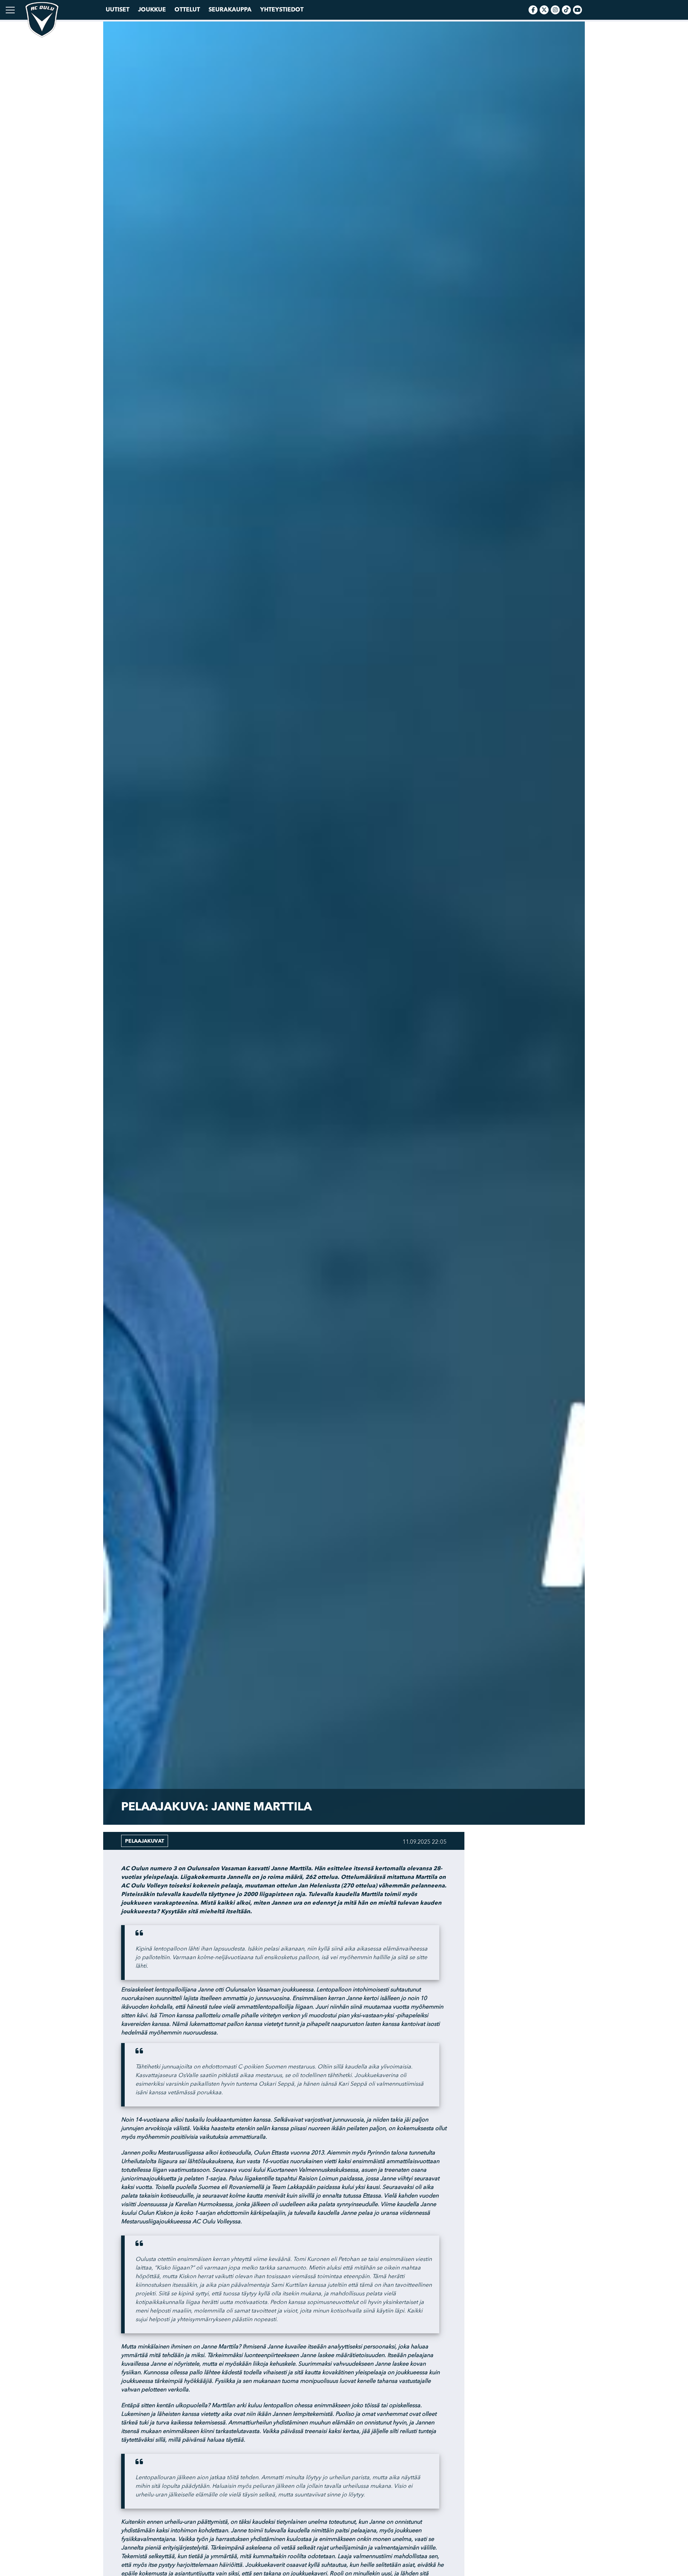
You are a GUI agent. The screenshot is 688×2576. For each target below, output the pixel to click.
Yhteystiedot (282, 10)
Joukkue (152, 10)
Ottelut (187, 10)
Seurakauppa (230, 10)
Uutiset (118, 10)
